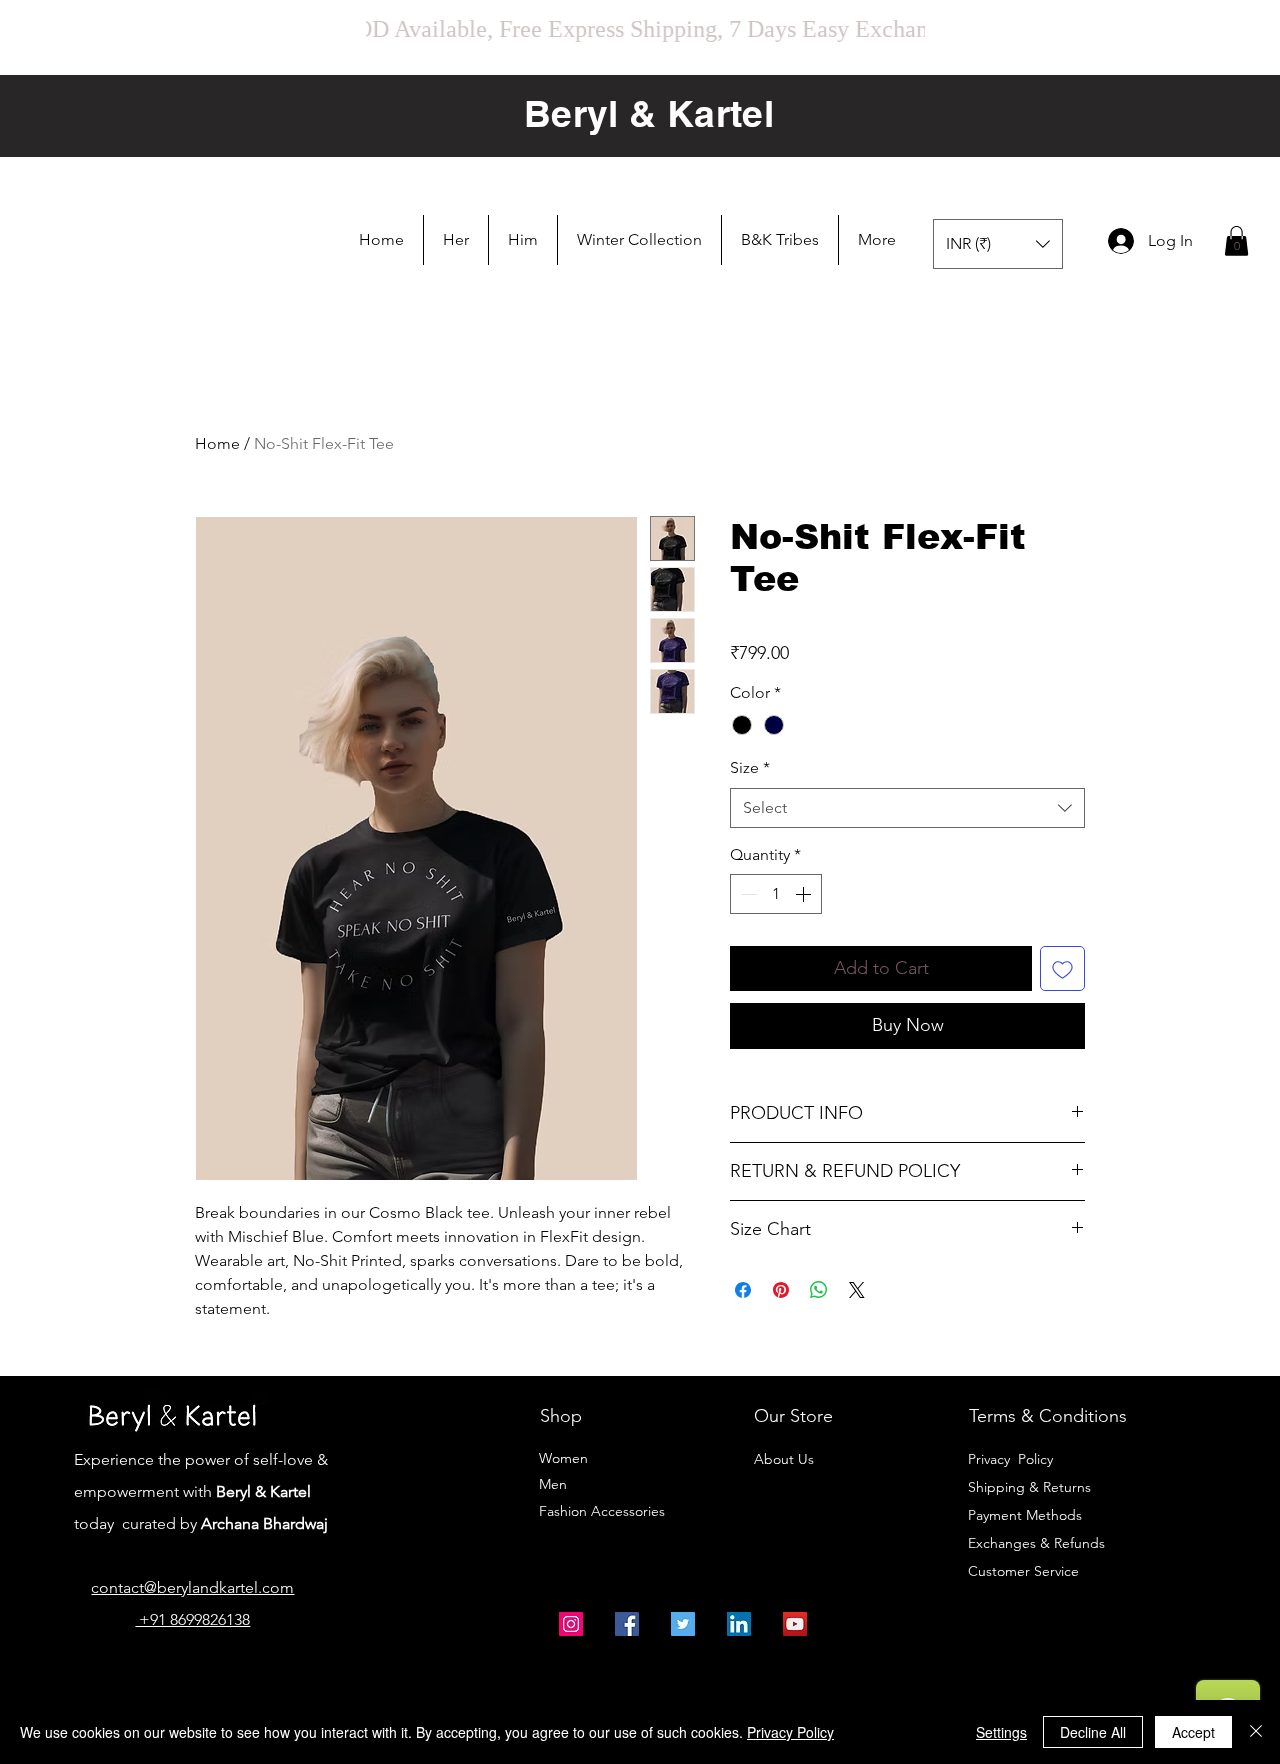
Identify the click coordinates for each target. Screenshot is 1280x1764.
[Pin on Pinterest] (781, 1278)
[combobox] (907, 808)
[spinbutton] (776, 894)
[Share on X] (857, 1278)
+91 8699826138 (192, 1619)
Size (750, 767)
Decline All (1093, 1732)
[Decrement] (747, 894)
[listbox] (998, 244)
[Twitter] (683, 1624)
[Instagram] (571, 1624)
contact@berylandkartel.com (192, 1587)
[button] (455, 240)
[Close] (1256, 1732)
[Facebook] (627, 1624)
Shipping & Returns (1029, 1487)
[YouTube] (795, 1624)
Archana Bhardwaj (264, 1523)
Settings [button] (1001, 1732)
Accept (1193, 1732)
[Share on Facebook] (743, 1278)
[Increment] (805, 894)
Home (217, 443)
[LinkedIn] (739, 1624)
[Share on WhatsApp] (819, 1278)
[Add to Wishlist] (1062, 968)
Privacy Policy (1010, 1459)
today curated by (129, 1523)
